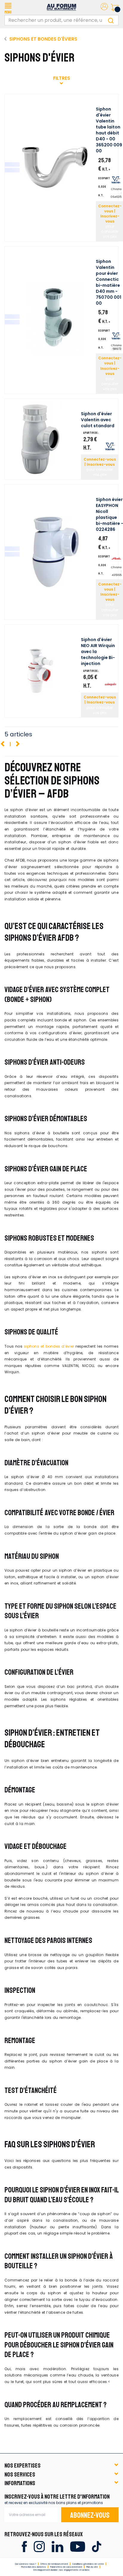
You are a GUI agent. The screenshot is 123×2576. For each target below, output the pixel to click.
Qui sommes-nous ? (26, 2564)
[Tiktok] (97, 2546)
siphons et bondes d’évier (49, 1346)
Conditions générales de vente (88, 2564)
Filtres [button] (62, 78)
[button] (8, 7)
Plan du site (92, 2567)
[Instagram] (39, 2546)
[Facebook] (24, 2546)
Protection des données (34, 2567)
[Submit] (111, 20)
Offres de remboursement (54, 2564)
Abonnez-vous (90, 2515)
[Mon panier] (115, 7)
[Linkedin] (57, 2546)
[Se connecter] (104, 8)
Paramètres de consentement (66, 2567)
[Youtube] (77, 2546)
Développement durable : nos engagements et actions (61, 2570)
